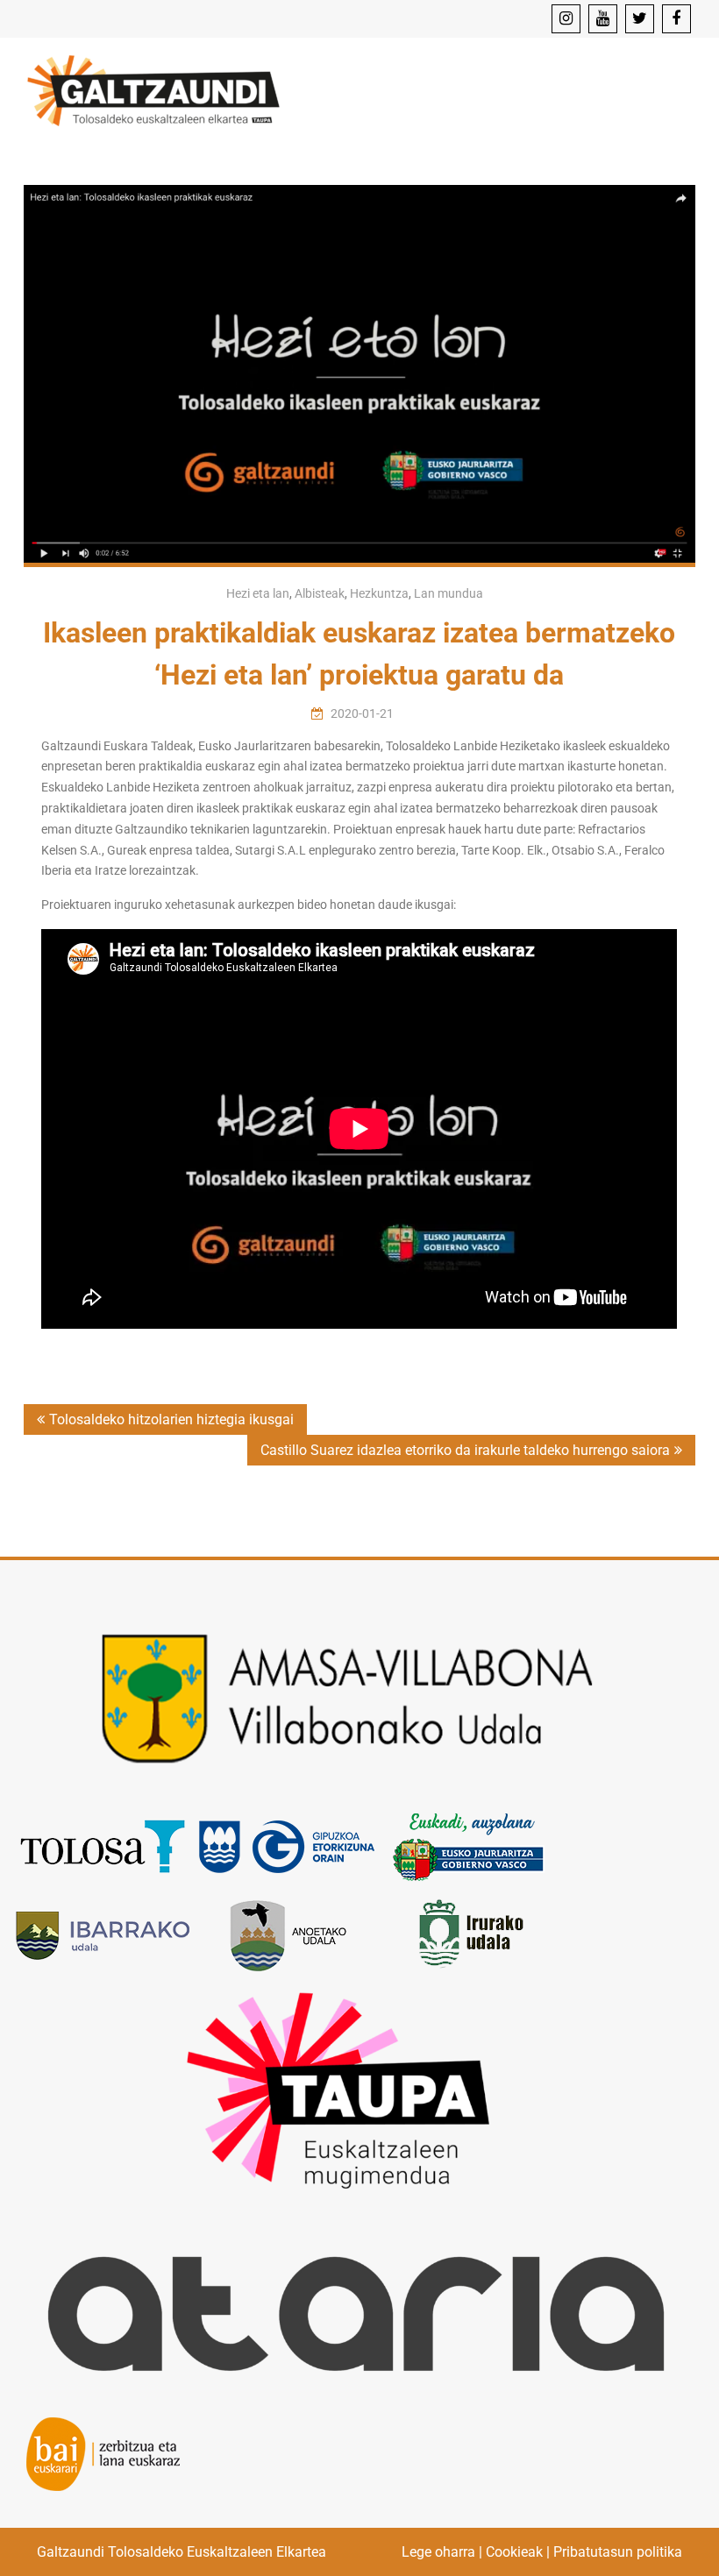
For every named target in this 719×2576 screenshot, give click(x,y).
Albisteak (320, 593)
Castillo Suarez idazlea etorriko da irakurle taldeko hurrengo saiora (465, 1450)
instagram (566, 19)
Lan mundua (448, 593)
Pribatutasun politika (618, 2552)
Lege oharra (438, 2552)
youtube (603, 19)
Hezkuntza (379, 593)
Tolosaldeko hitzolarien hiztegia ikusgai (171, 1419)
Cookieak (514, 2552)
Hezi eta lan (258, 593)
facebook (676, 19)
